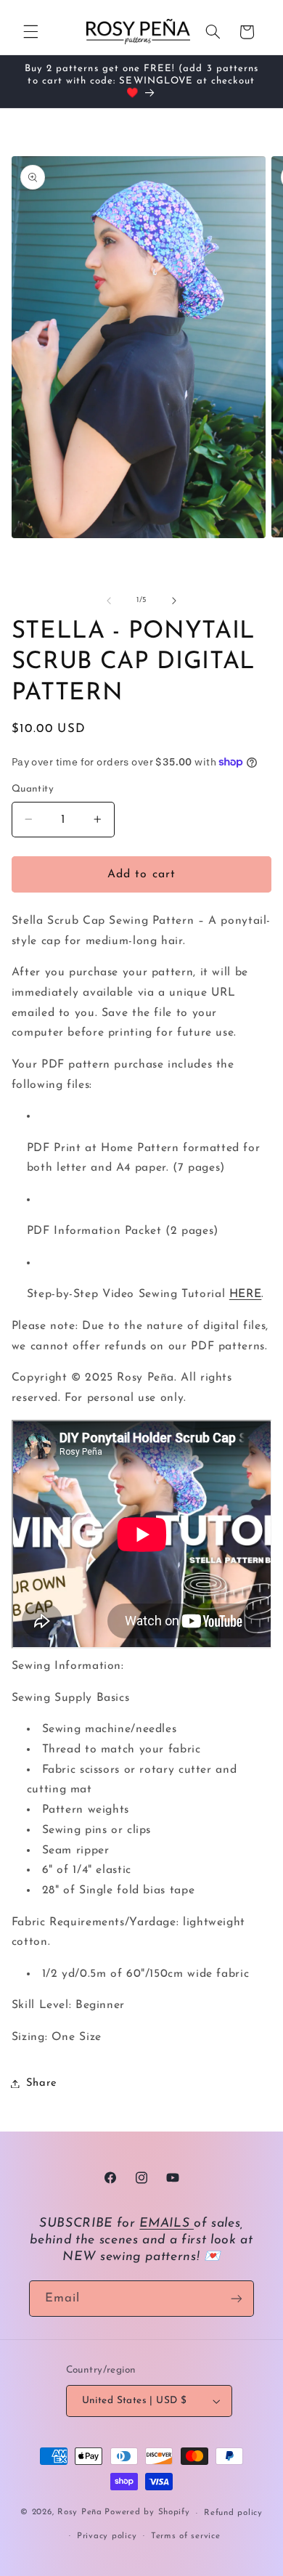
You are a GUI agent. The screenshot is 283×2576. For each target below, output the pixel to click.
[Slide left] (109, 601)
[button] (30, 32)
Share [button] (42, 2083)
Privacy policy (107, 2536)
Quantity (33, 789)
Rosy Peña (80, 2513)
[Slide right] (174, 601)
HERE (246, 1294)
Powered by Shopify (147, 2513)
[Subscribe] (237, 2298)
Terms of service (186, 2536)
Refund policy (233, 2513)
